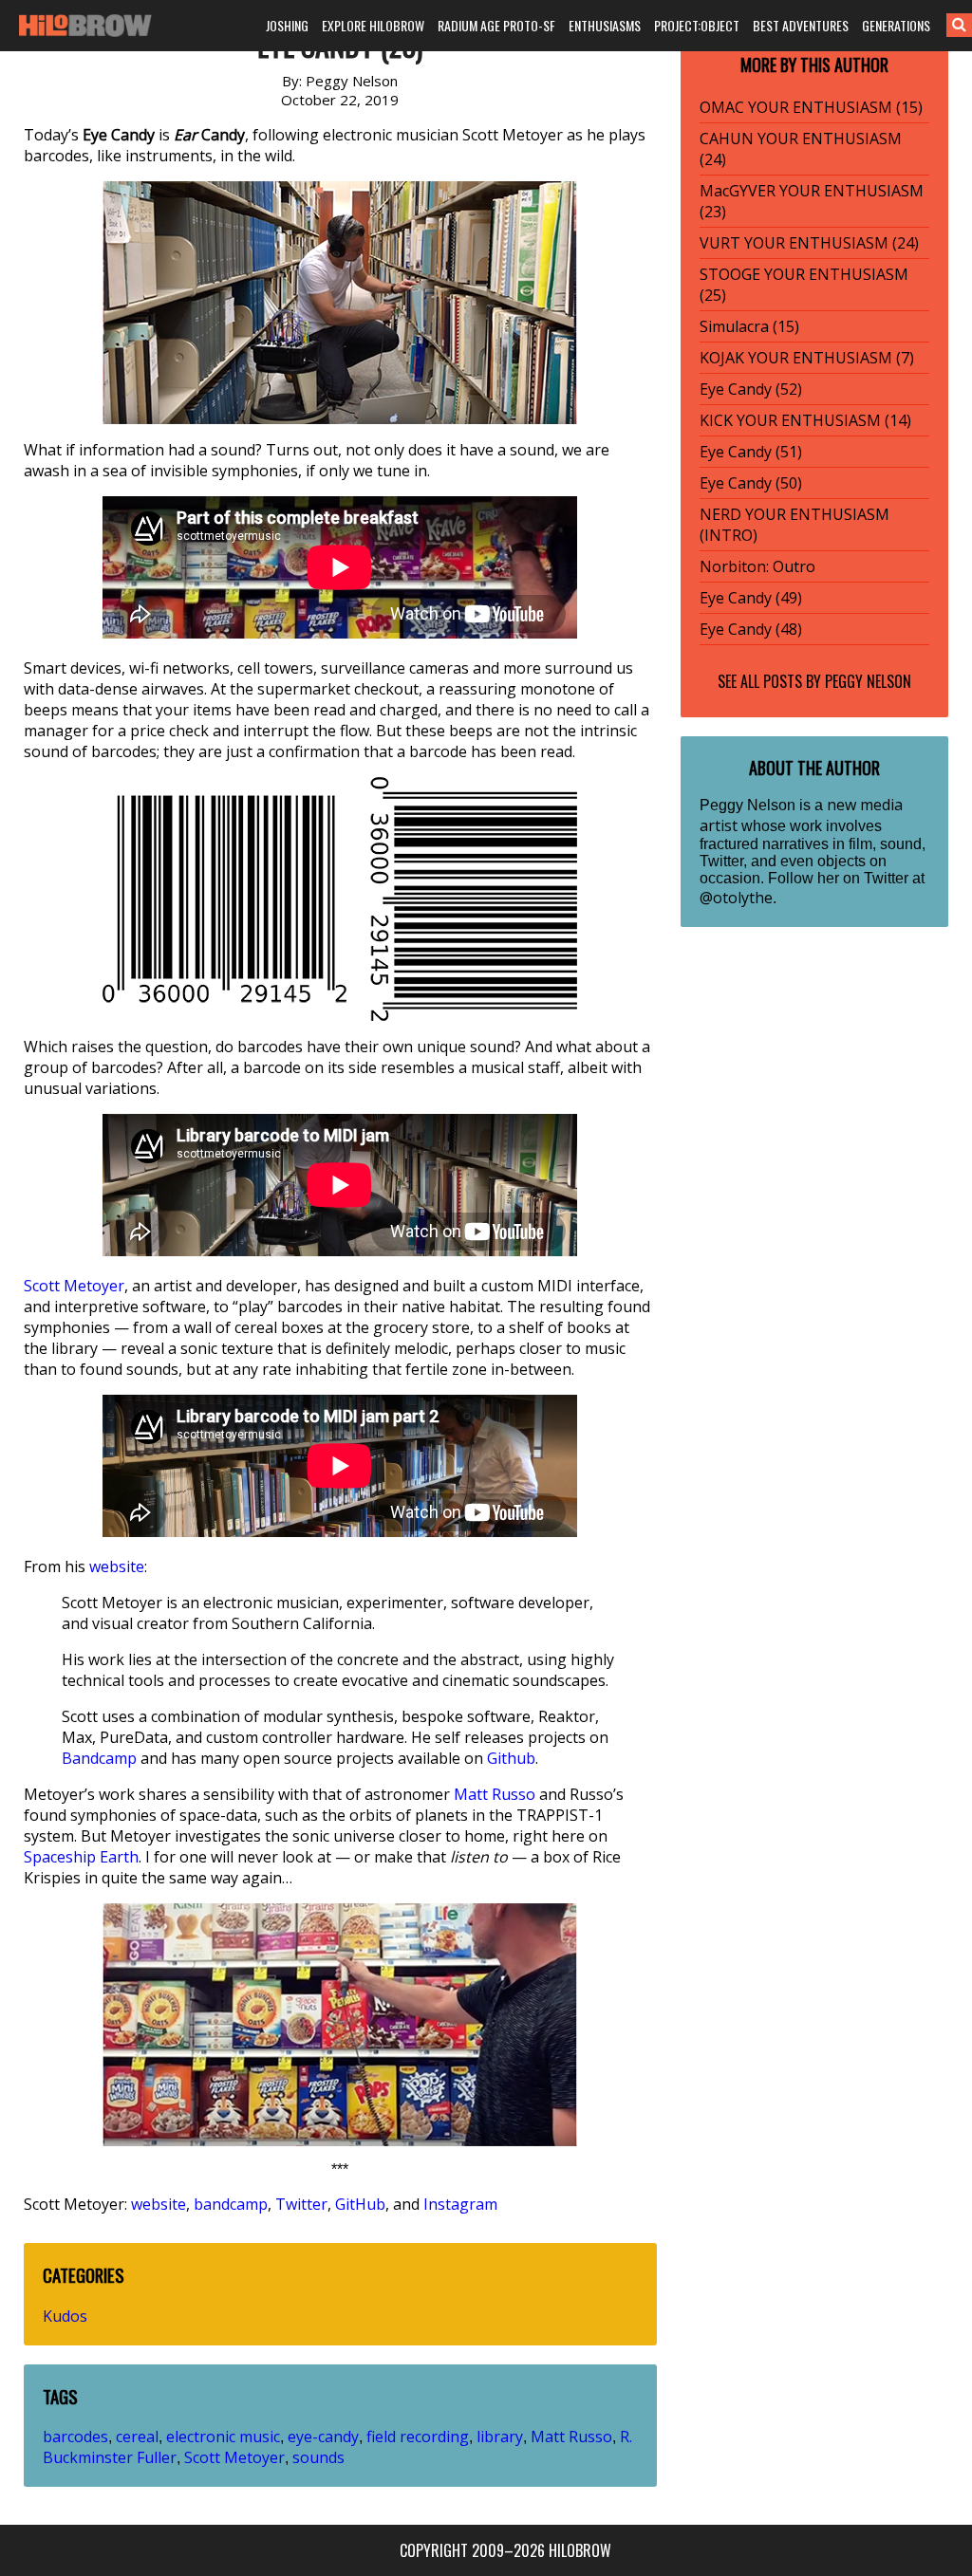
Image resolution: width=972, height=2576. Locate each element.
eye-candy (323, 2437)
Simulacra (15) (749, 326)
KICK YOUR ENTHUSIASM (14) (805, 420)
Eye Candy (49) (751, 598)
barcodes (75, 2437)
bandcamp (231, 2204)
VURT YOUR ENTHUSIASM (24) (809, 243)
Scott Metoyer (74, 1286)
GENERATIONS (896, 25)
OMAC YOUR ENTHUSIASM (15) (811, 107)
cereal (137, 2437)
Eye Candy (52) (751, 389)
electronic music (223, 2437)
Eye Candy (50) (751, 483)
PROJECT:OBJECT (697, 25)
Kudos (65, 2316)
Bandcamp (99, 1758)
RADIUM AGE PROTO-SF (496, 25)
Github (511, 1758)
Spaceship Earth (81, 1857)
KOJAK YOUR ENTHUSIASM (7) (807, 358)
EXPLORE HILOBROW (373, 25)
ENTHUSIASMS (605, 25)
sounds (318, 2457)
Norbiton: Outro (757, 566)
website (117, 1566)
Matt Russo (495, 1794)
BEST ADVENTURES (801, 25)
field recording (418, 2437)
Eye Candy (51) (751, 452)
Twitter (301, 2204)
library (500, 2437)
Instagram (460, 2204)
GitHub (360, 2204)
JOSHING (287, 25)
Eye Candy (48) (751, 629)
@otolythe (736, 898)
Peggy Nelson (868, 681)
